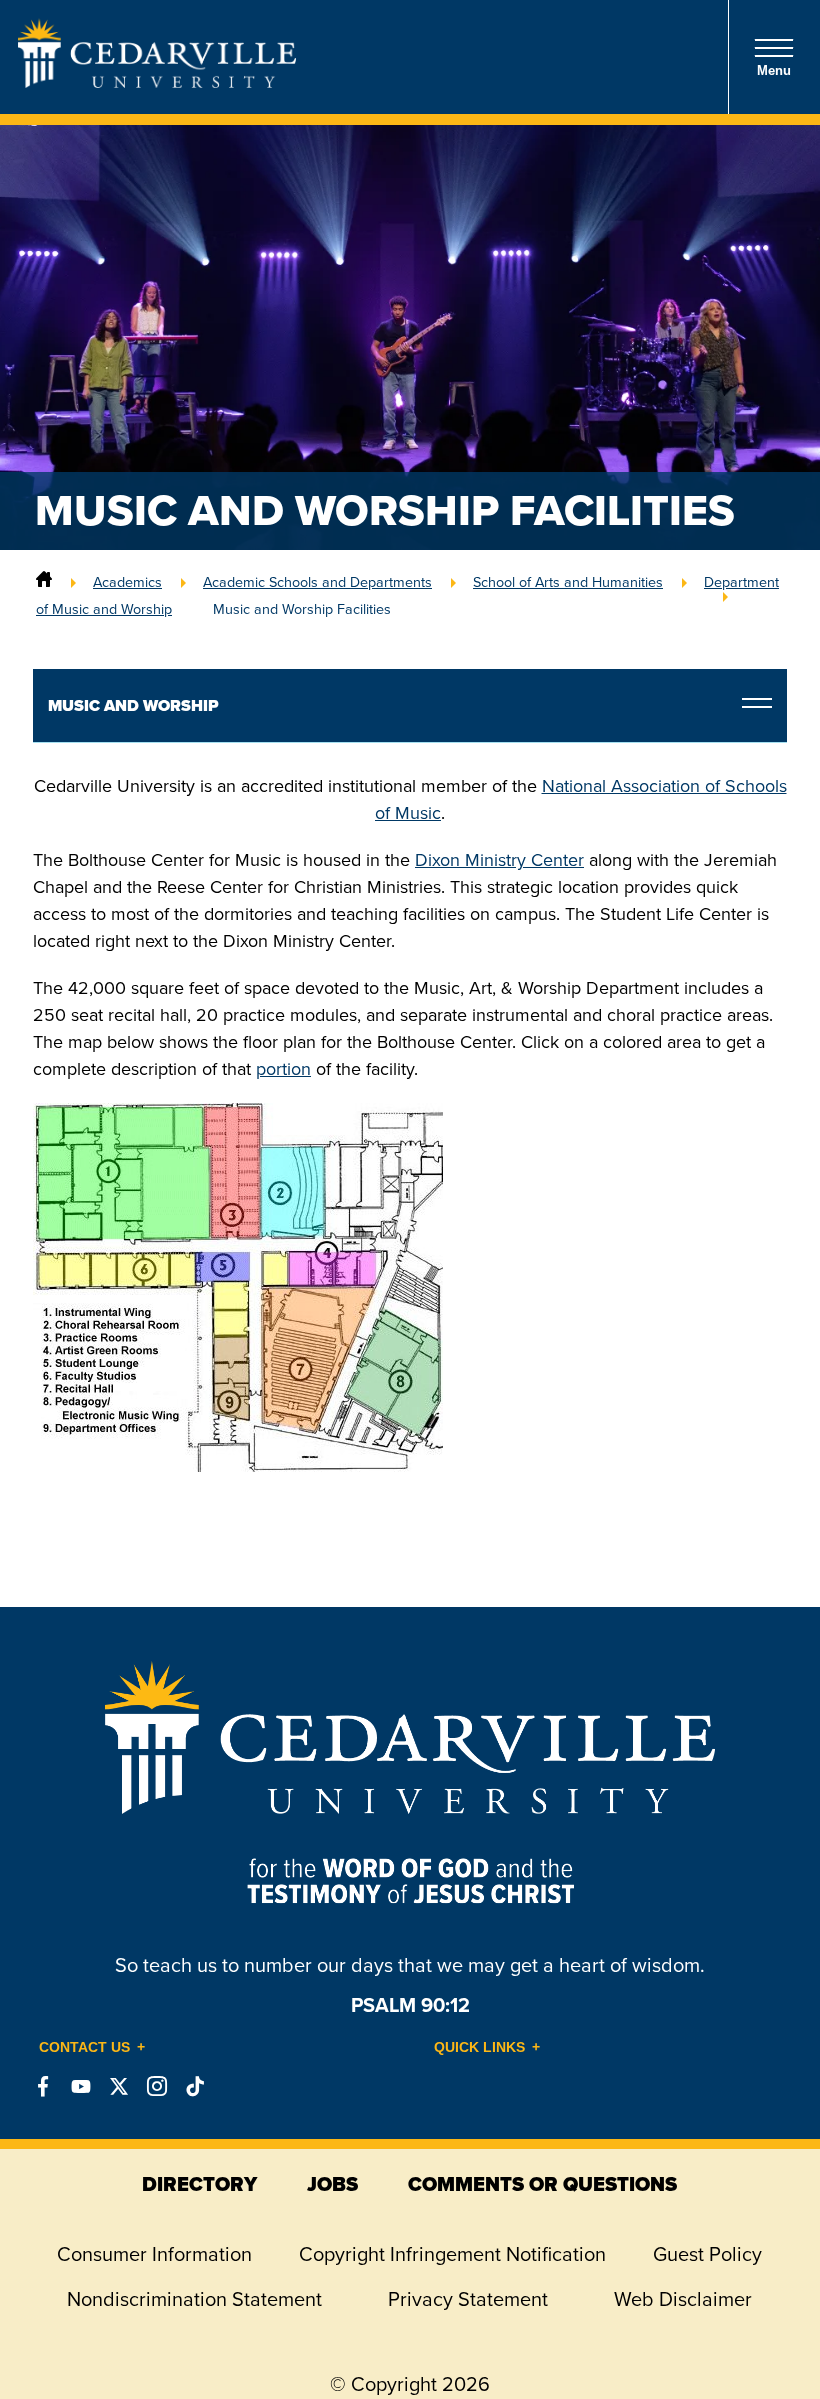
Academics (127, 582)
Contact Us (84, 2047)
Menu (774, 70)
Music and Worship (133, 705)
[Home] (44, 582)
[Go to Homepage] (157, 82)
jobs (332, 2184)
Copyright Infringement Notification (452, 2254)
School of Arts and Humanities (568, 582)
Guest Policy (707, 2254)
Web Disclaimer (683, 2299)
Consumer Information (154, 2254)
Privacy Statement (468, 2299)
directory (199, 2184)
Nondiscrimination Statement (194, 2299)
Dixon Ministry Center (499, 860)
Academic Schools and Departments (317, 582)
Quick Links (479, 2047)
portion (283, 1069)
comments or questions (542, 2184)
